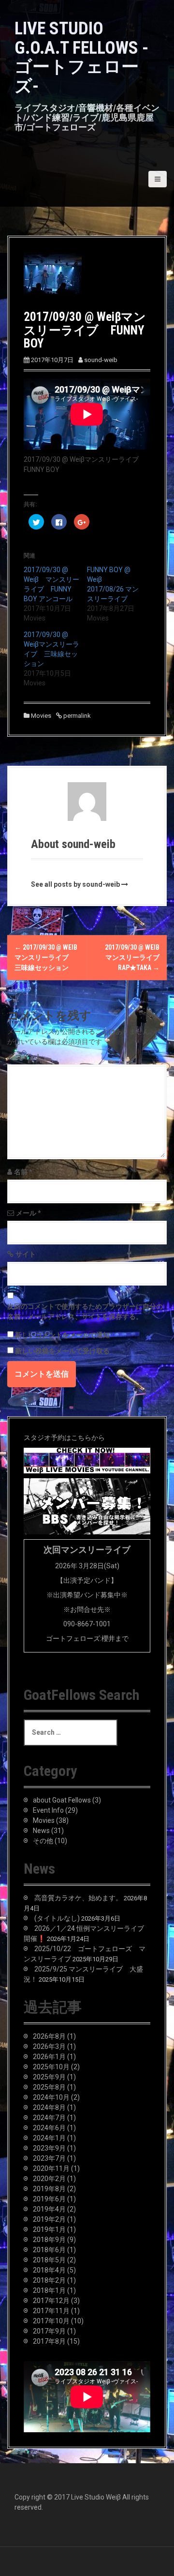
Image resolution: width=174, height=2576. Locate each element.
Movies (41, 716)
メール (29, 1213)
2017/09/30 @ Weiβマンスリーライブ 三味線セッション (46, 957)
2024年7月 (49, 2118)
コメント (29, 1057)
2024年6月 (49, 2128)
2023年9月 (49, 2148)
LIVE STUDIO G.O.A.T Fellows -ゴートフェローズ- (81, 57)
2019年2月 (49, 2219)
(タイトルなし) (57, 1918)
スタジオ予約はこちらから (64, 1438)
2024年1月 (49, 2138)
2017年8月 (49, 2341)
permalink (76, 716)
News (41, 1831)
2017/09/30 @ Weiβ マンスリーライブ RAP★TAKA (136, 957)
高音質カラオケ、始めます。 (78, 1898)
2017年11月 (51, 2311)
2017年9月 (49, 2331)
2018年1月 (49, 2290)
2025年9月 (49, 2077)
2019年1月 (49, 2229)
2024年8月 (49, 2107)
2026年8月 (49, 2036)
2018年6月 (49, 2250)
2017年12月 (51, 2301)
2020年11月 (51, 2168)
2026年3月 (49, 2046)
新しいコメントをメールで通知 (62, 1335)
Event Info (48, 1810)
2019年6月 (49, 2199)
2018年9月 (49, 2240)
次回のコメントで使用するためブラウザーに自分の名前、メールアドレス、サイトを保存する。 (85, 1311)
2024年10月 (51, 2097)
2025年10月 (51, 2067)
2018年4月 (49, 2270)
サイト (26, 1254)
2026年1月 (49, 2057)
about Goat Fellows (62, 1800)
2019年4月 (49, 2209)
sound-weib (101, 360)
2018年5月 (49, 2260)
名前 (23, 1172)
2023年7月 (49, 2158)
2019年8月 (49, 2189)
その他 (43, 1841)
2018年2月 (49, 2280)
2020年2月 (49, 2179)
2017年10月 (51, 2321)
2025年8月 (49, 2087)
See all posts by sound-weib (75, 884)
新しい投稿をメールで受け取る (62, 1351)
